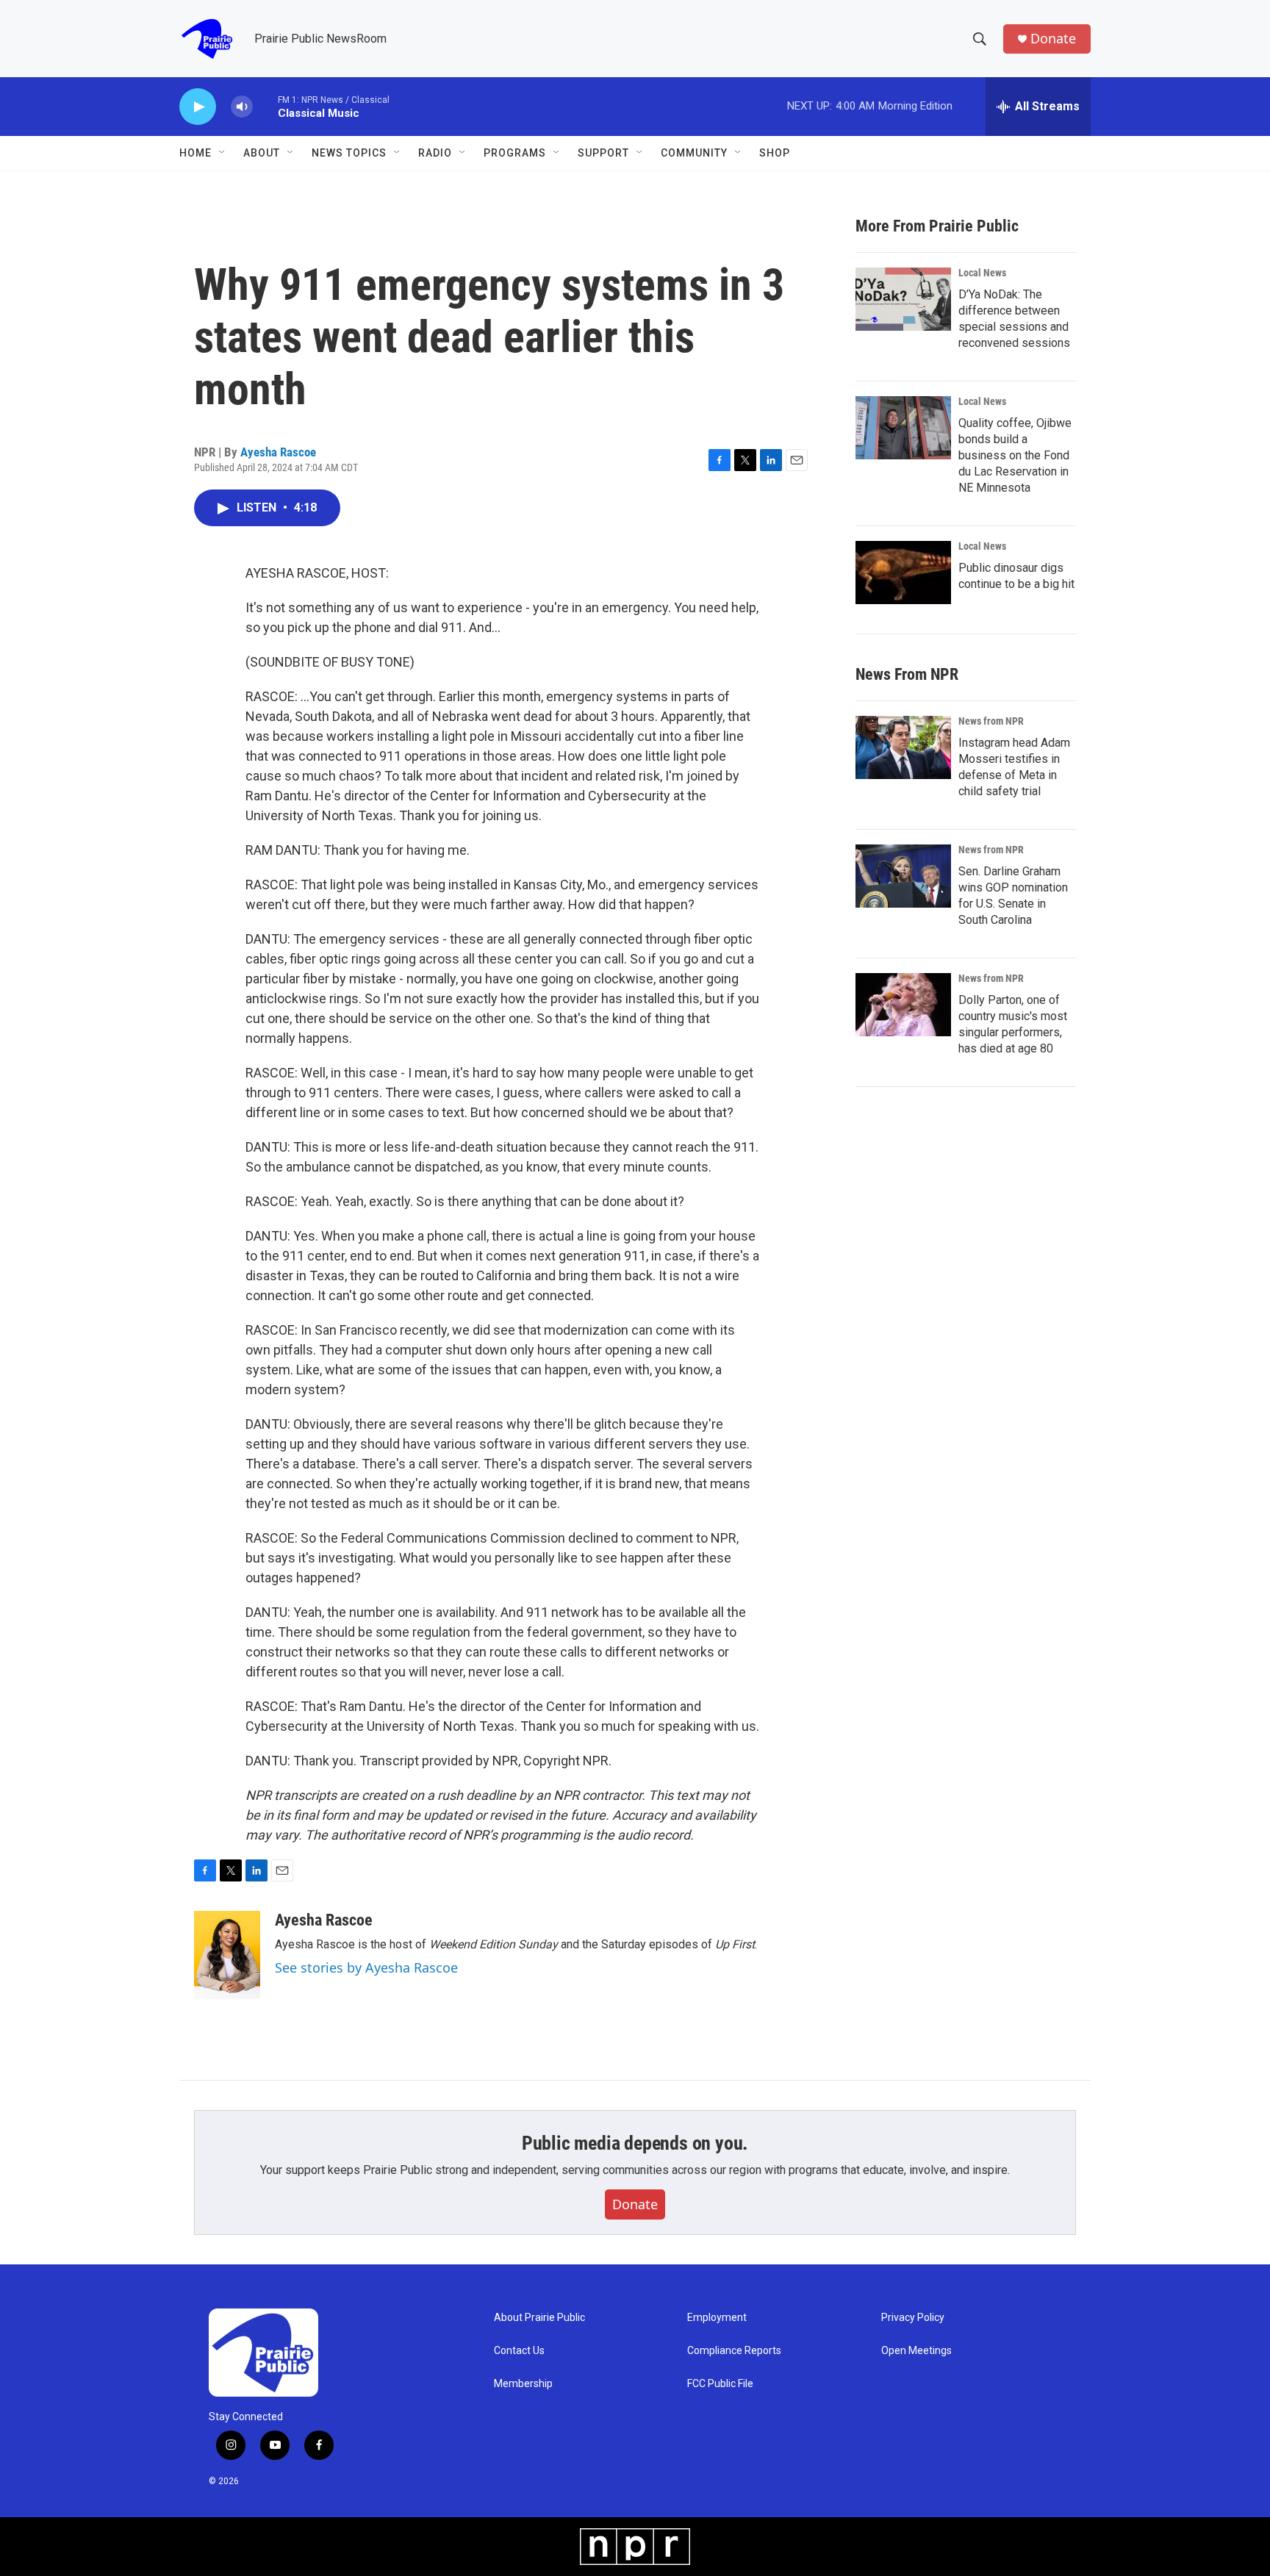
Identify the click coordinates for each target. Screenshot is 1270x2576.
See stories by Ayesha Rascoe (366, 1967)
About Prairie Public (539, 2318)
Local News (982, 273)
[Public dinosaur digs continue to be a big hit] (903, 573)
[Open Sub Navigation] (223, 153)
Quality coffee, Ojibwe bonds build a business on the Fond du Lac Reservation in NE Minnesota (1015, 455)
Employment (717, 2318)
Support (603, 153)
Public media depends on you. (635, 2143)
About (262, 153)
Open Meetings (916, 2351)
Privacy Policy (913, 2318)
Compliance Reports (734, 2351)
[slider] (265, 106)
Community (694, 153)
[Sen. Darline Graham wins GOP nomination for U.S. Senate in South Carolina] (903, 876)
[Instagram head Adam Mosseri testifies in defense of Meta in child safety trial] (903, 747)
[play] (198, 107)
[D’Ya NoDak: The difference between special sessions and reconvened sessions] (903, 299)
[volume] (242, 107)
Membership (523, 2384)
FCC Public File (720, 2384)
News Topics (349, 153)
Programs (515, 153)
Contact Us (519, 2351)
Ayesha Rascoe (278, 452)
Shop (775, 153)
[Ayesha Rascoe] (227, 1955)
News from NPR (991, 721)
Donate (1053, 39)
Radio (435, 153)
